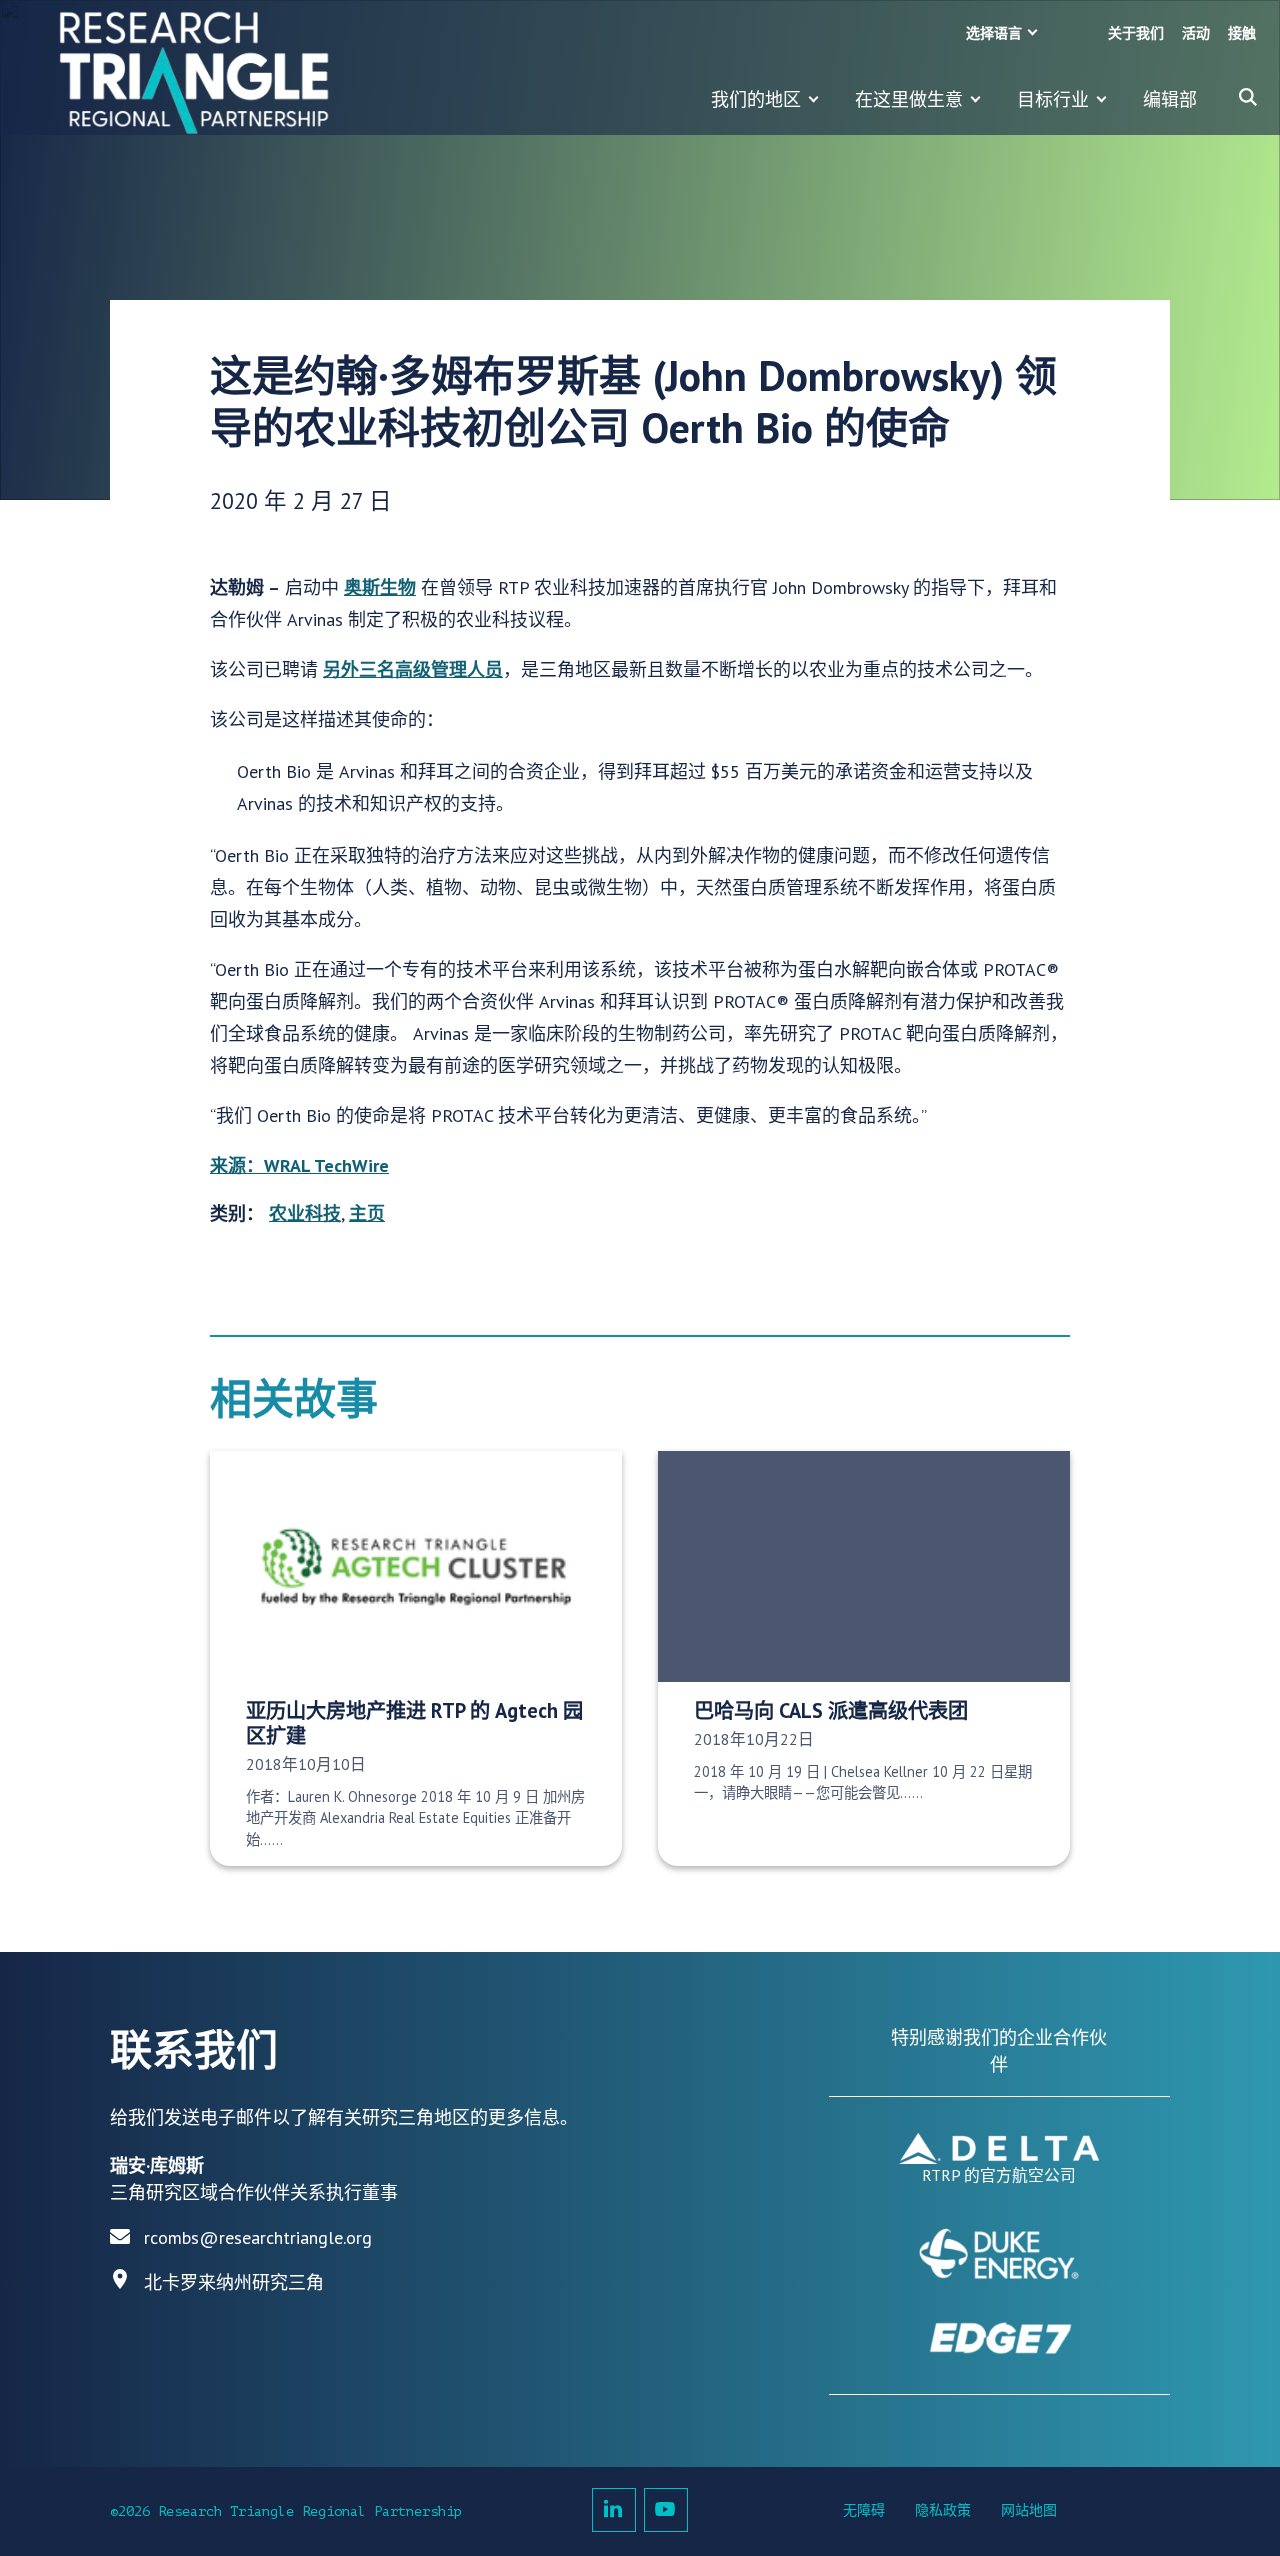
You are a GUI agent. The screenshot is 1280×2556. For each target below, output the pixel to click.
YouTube (666, 2510)
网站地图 (1029, 2510)
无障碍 (864, 2510)
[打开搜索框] (1248, 97)
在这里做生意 (909, 99)
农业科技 (305, 1213)
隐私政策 (943, 2510)
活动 (1196, 33)
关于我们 (1136, 33)
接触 (1242, 33)
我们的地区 (756, 99)
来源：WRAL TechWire (299, 1165)
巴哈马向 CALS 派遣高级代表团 (831, 1710)
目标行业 (1053, 99)
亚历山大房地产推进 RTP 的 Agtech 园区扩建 (414, 1723)
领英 (614, 2510)
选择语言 (994, 33)
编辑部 (1170, 99)
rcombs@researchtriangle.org (258, 2237)
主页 (367, 1213)
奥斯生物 (380, 587)
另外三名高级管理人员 (413, 669)
